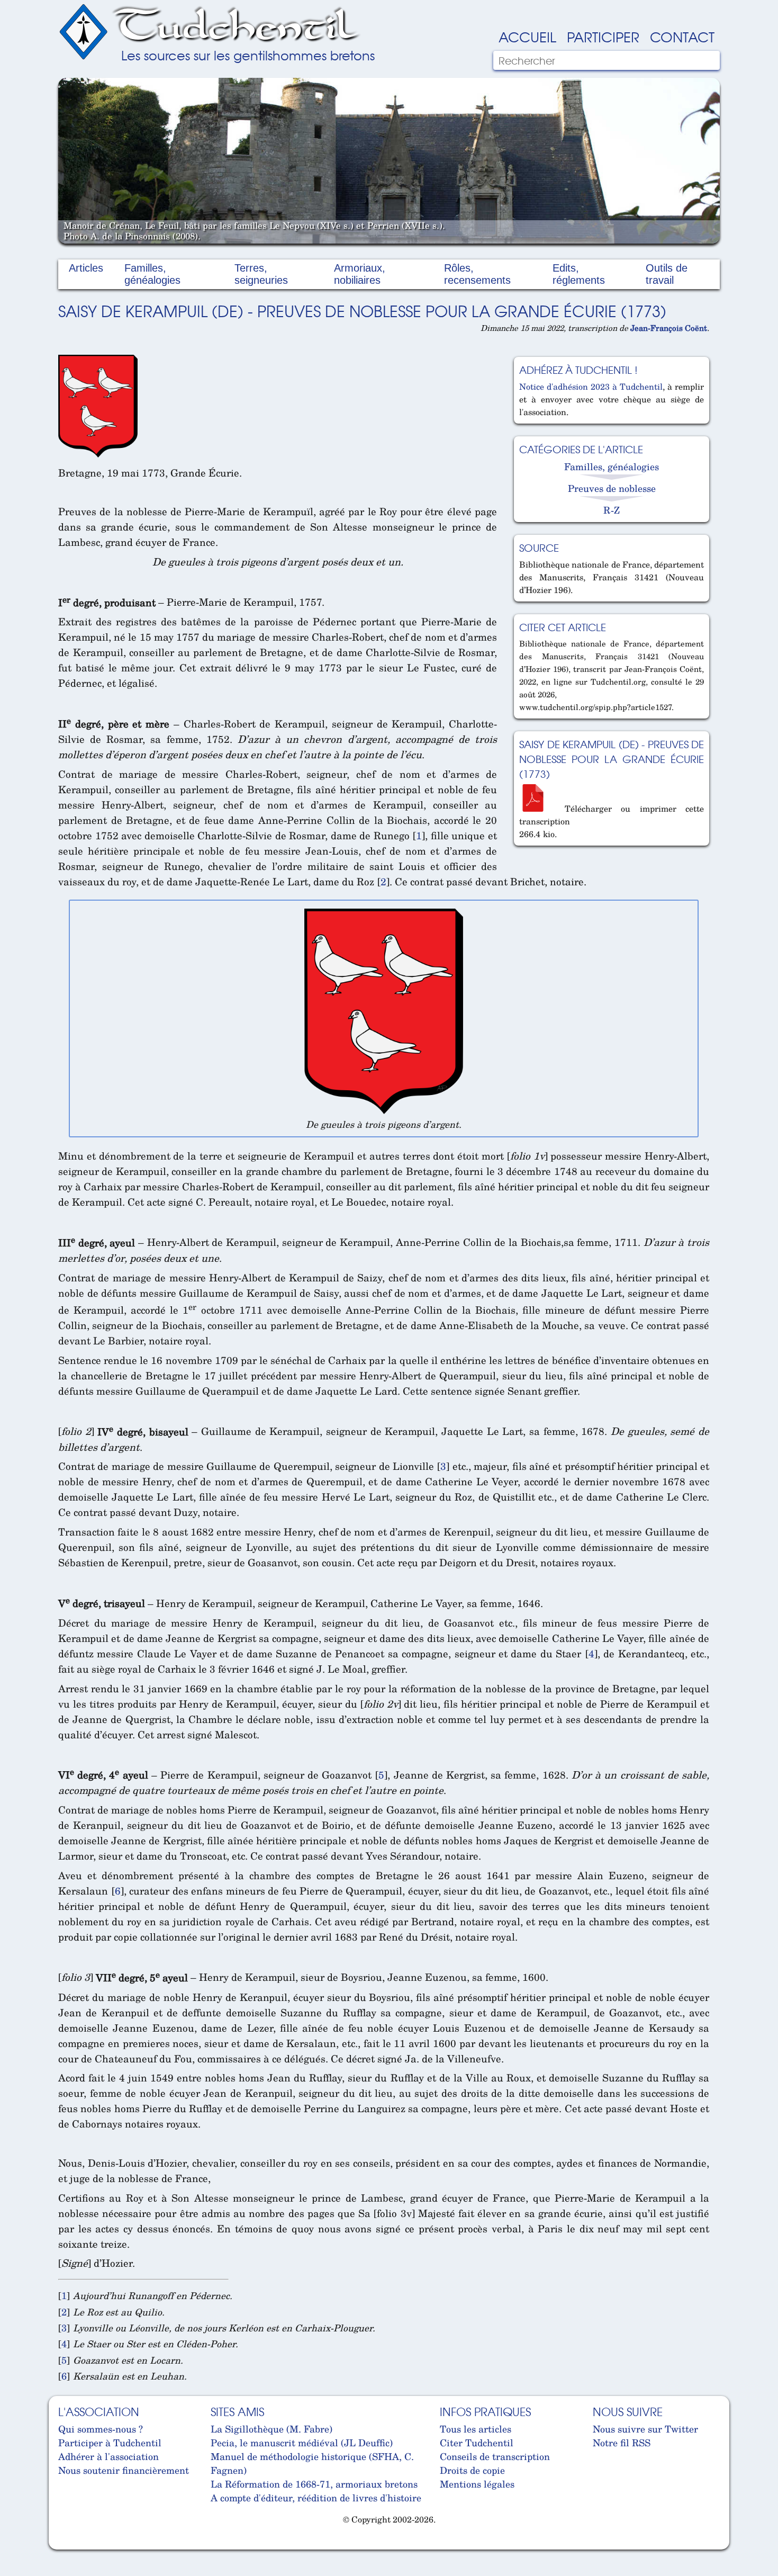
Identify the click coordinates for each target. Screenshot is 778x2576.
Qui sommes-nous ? (101, 2429)
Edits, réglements (579, 274)
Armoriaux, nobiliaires (360, 274)
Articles (86, 268)
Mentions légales (477, 2484)
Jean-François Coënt (669, 328)
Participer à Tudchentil (110, 2443)
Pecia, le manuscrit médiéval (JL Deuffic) (302, 2443)
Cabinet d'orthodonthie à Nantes (66, 2544)
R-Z (612, 510)
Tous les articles (476, 2429)
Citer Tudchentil (477, 2443)
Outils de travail (667, 274)
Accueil (527, 36)
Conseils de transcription (495, 2456)
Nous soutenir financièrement (124, 2470)
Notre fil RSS (622, 2443)
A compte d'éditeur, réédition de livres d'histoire (316, 2498)
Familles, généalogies (152, 274)
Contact (682, 36)
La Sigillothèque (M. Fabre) (272, 2429)
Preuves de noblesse (612, 488)
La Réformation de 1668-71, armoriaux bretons (314, 2484)
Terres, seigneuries (261, 274)
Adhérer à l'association (108, 2456)
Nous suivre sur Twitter (645, 2429)
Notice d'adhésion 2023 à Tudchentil (591, 387)
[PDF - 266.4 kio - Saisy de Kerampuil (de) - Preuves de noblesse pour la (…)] (537, 809)
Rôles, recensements (477, 274)
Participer (603, 36)
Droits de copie (472, 2470)
